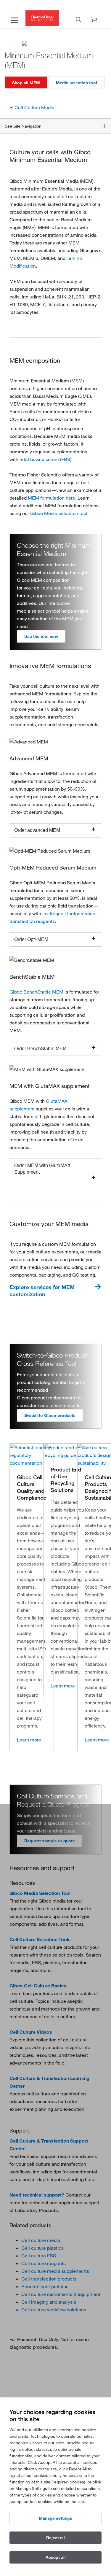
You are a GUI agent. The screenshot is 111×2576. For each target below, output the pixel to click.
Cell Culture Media (34, 107)
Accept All (56, 2557)
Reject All (55, 2538)
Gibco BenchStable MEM (36, 992)
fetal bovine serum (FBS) (45, 459)
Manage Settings (55, 2518)
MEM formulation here (52, 498)
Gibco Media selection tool (59, 513)
